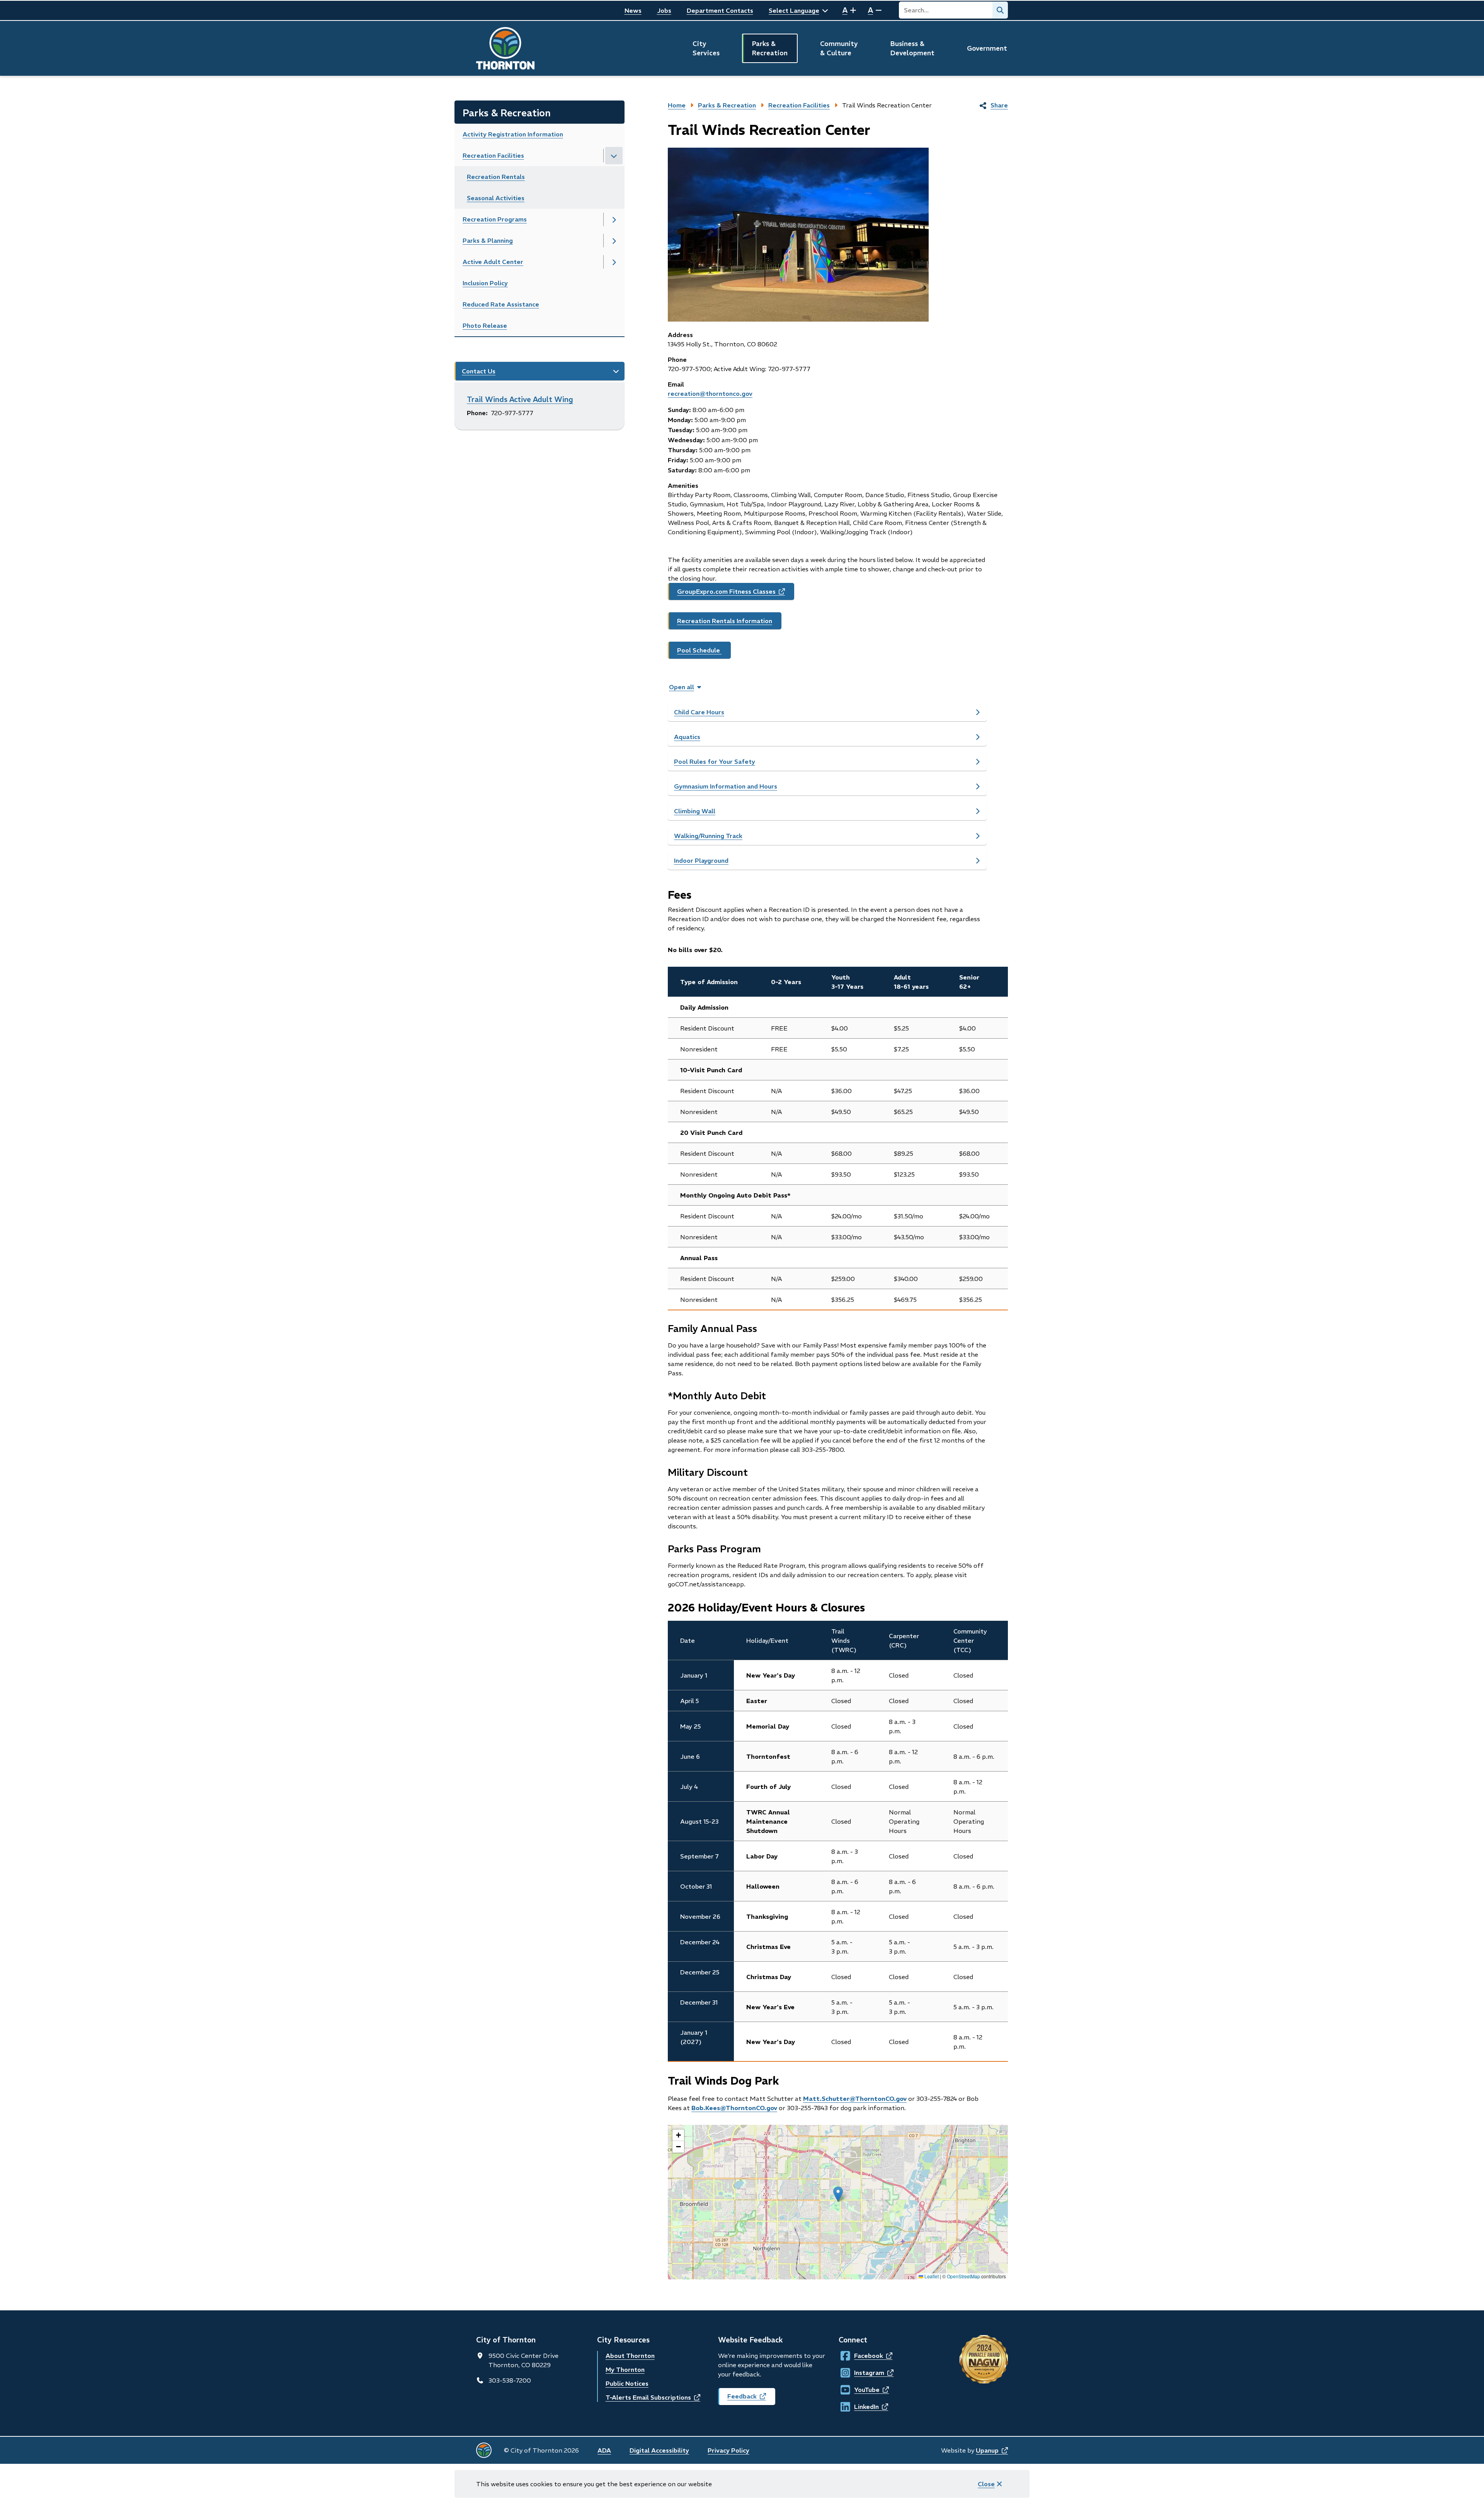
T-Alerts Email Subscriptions (653, 2397)
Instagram (861, 2373)
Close (986, 2484)
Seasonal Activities (496, 198)
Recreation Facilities (493, 155)
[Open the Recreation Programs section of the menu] (614, 219)
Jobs (664, 10)
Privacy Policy (728, 2450)
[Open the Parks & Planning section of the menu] (614, 241)
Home (677, 105)
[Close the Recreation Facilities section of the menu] (614, 156)
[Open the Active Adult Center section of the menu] (614, 262)
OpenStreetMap (963, 2276)
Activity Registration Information (513, 134)
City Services (706, 48)
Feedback (751, 2399)
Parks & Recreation (770, 48)
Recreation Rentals (496, 177)
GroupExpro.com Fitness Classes (736, 594)
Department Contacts (720, 10)
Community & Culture (839, 48)
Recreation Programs (495, 219)
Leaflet (931, 2276)
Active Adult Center (493, 262)
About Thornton (630, 2356)
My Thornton (625, 2369)
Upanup (992, 2450)
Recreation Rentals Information (725, 621)
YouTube (861, 2390)
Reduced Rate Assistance (501, 304)
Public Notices (627, 2383)
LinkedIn (861, 2407)
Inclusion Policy (485, 283)
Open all (682, 687)
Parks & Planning (488, 240)
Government (987, 48)
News (633, 10)
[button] (838, 2194)
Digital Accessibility (659, 2450)
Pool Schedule (699, 650)
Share (999, 105)
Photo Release (485, 325)
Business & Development (912, 48)
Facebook (861, 2356)
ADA (604, 2450)
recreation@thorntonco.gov (710, 393)
